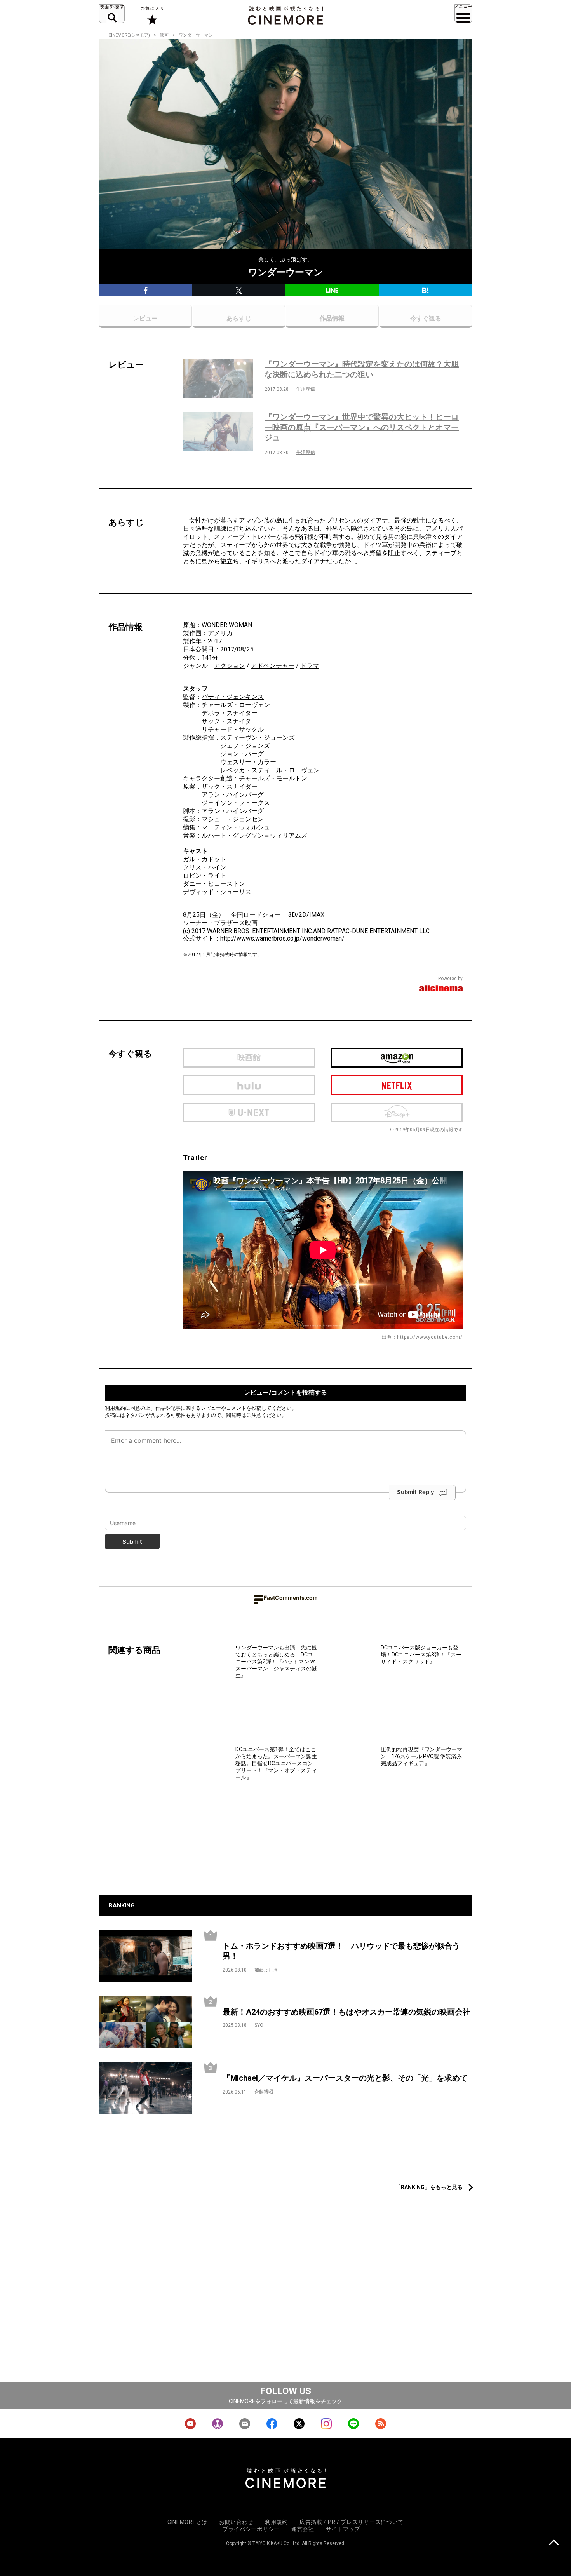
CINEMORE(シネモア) (129, 35)
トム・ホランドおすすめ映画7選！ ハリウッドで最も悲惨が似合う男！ (341, 1951)
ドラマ (310, 666)
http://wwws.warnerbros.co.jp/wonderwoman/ (282, 938)
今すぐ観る (426, 318)
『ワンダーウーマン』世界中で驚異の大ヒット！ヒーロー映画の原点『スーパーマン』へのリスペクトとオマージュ (362, 427)
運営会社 (303, 2529)
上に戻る (554, 2543)
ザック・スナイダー (230, 721)
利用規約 (115, 1408)
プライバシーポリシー (251, 2529)
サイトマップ (343, 2529)
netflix (397, 1085)
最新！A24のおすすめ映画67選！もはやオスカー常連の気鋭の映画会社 (346, 2012)
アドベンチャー (273, 666)
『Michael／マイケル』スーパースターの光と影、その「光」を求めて (345, 2078)
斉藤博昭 (264, 2092)
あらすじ (239, 318)
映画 (164, 35)
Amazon (397, 1058)
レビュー (145, 318)
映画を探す (112, 14)
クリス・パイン (205, 867)
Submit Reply (416, 1492)
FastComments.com (291, 1598)
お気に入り (152, 16)
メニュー (463, 14)
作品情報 (332, 318)
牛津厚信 (306, 389)
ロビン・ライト (205, 875)
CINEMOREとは (187, 2522)
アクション (230, 666)
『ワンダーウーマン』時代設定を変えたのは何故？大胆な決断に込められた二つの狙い (362, 369)
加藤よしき (266, 1970)
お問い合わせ (236, 2522)
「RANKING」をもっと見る (429, 2187)
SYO (259, 2025)
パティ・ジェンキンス (233, 697)
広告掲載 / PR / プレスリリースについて (352, 2522)
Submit (132, 1542)
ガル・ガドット (205, 859)
